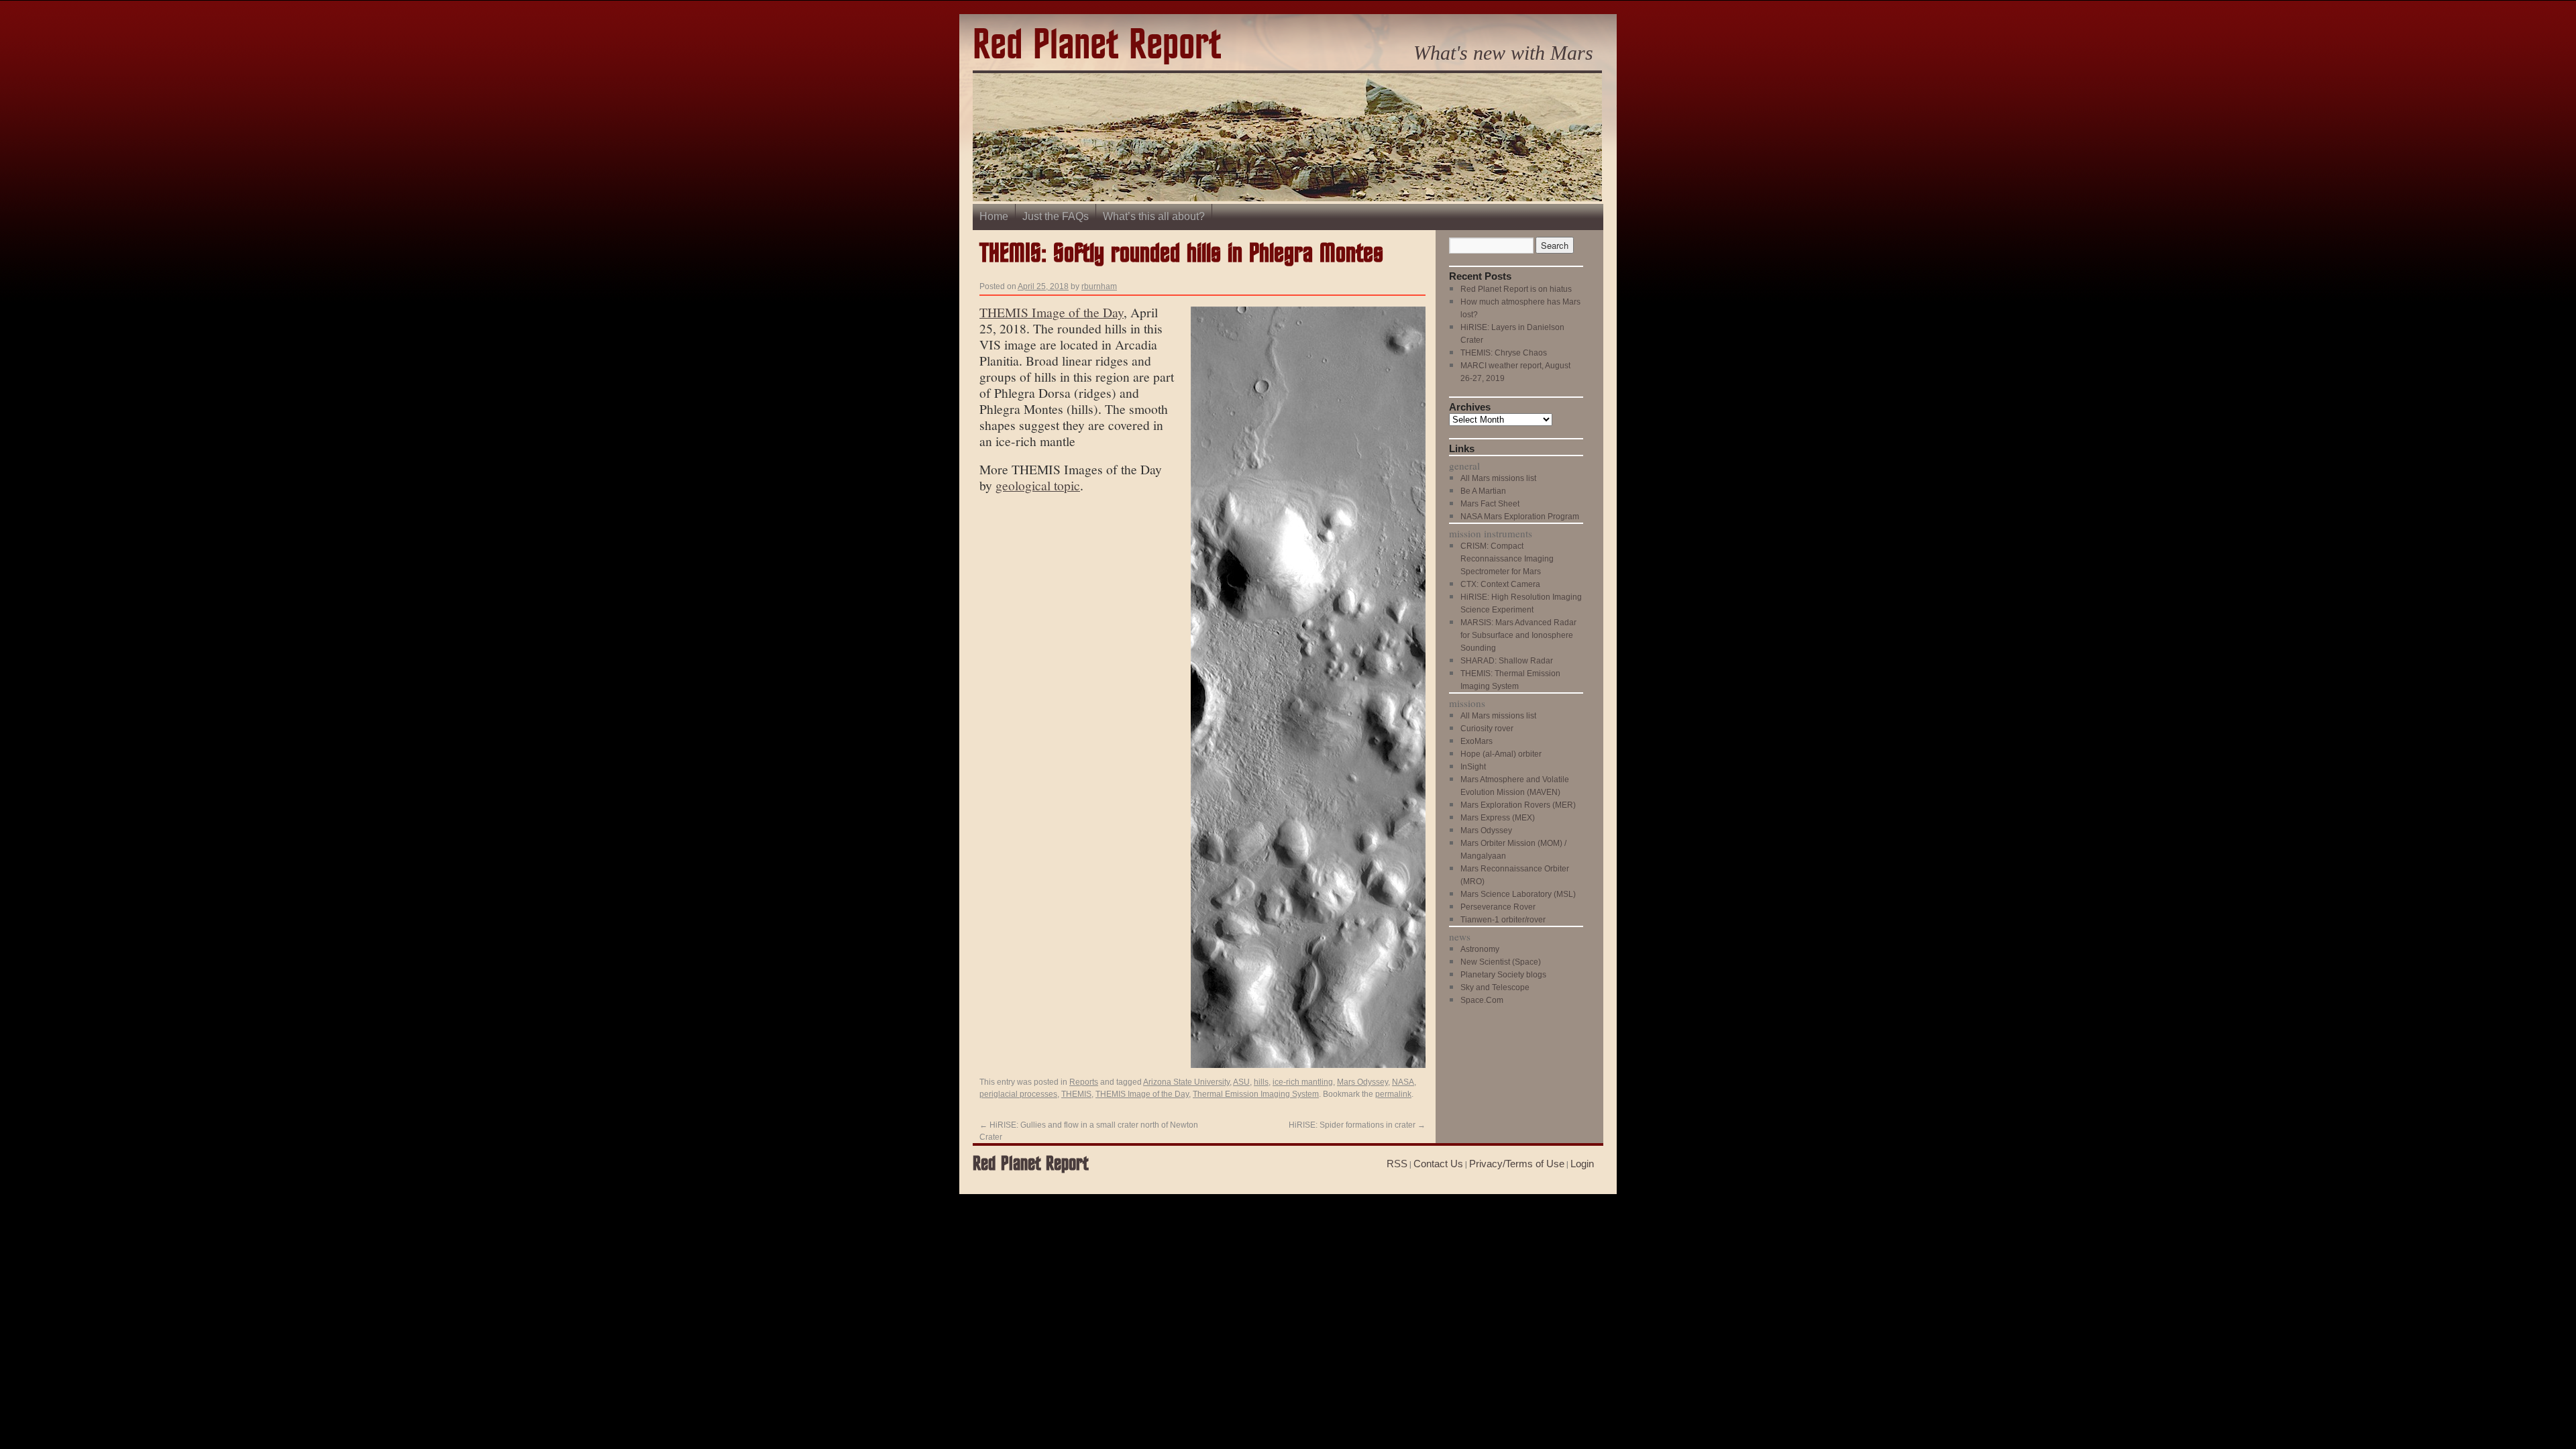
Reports (1084, 1082)
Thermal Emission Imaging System (1256, 1094)
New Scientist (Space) (1501, 962)
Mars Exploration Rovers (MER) (1518, 805)
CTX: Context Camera (1500, 584)
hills (1261, 1082)
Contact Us (1438, 1164)
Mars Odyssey (1362, 1082)
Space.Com (1482, 1000)
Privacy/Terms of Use (1517, 1164)
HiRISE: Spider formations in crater (1357, 1125)
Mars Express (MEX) (1498, 818)
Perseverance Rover (1498, 907)
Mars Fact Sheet (1490, 504)
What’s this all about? (1154, 216)
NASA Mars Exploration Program (1520, 517)
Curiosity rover (1487, 729)
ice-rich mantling (1303, 1082)
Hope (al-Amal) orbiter (1501, 754)
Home (994, 216)
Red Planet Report (1097, 46)
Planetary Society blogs (1503, 975)
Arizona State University (1186, 1082)
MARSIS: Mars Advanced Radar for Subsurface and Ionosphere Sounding (1518, 635)
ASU (1241, 1082)
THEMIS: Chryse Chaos (1504, 353)
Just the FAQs (1056, 216)
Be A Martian (1483, 491)
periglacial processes (1018, 1094)
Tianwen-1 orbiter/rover (1503, 920)
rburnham (1099, 286)
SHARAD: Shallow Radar (1507, 661)
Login (1582, 1164)
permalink (1393, 1094)
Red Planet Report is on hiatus (1516, 289)
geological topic (1038, 485)
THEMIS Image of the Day (1052, 312)
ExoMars (1477, 741)
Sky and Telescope (1495, 987)
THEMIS (1076, 1094)
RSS (1397, 1164)
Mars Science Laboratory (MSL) (1518, 894)
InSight (1473, 767)
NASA (1403, 1082)
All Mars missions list (1498, 478)
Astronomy (1480, 949)
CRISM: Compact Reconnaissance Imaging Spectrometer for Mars (1507, 559)
